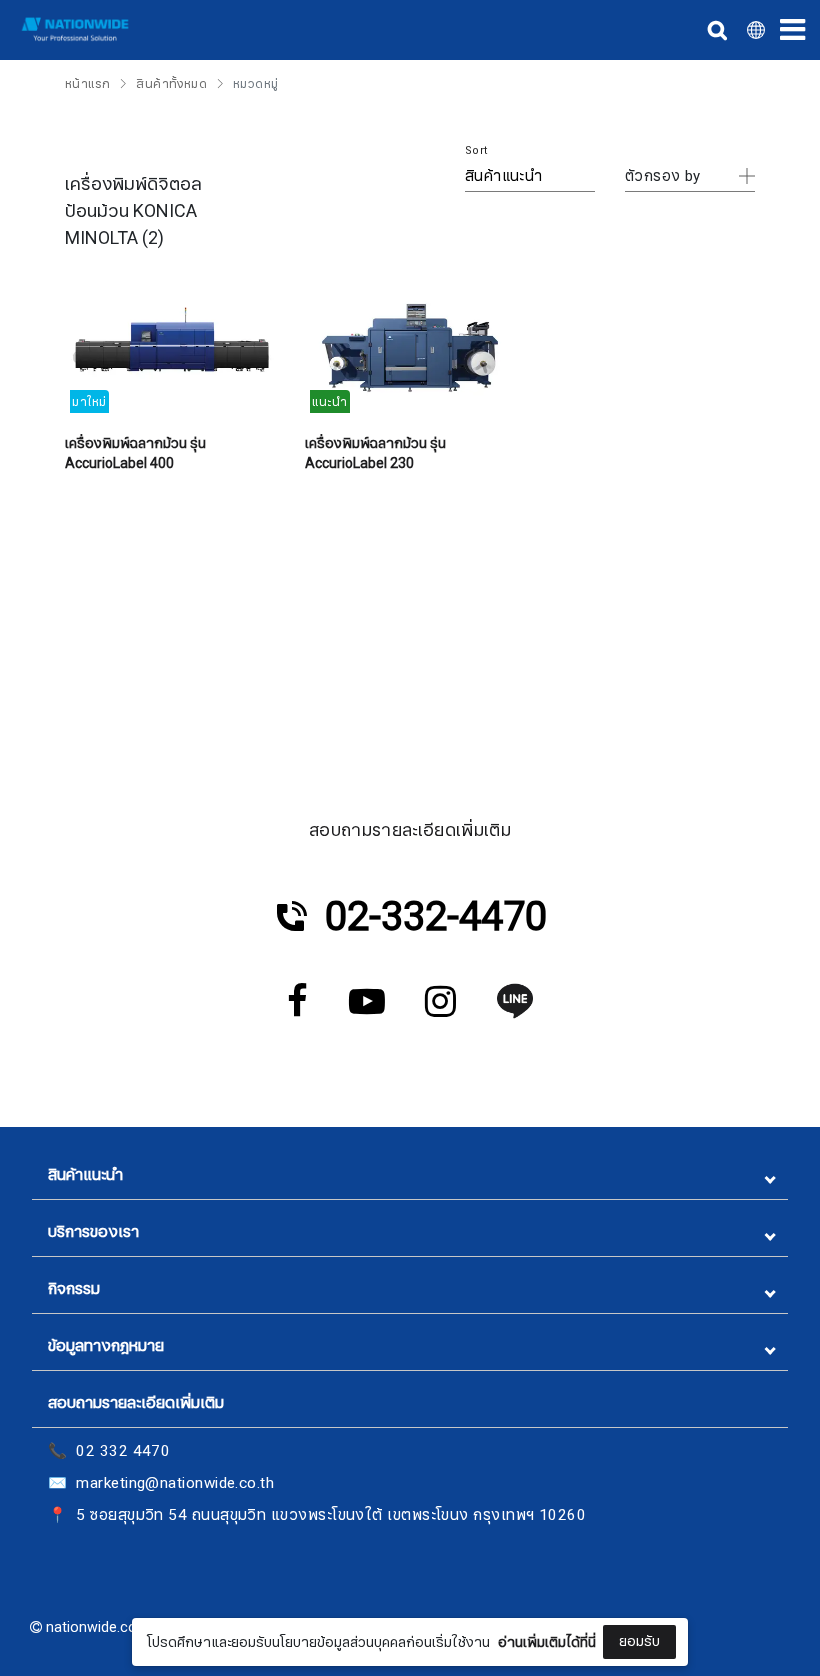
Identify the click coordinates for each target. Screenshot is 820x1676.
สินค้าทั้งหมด (171, 84)
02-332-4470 (436, 917)
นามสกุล (259, 1599)
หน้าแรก (87, 84)
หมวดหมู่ (255, 84)
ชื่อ (242, 1499)
